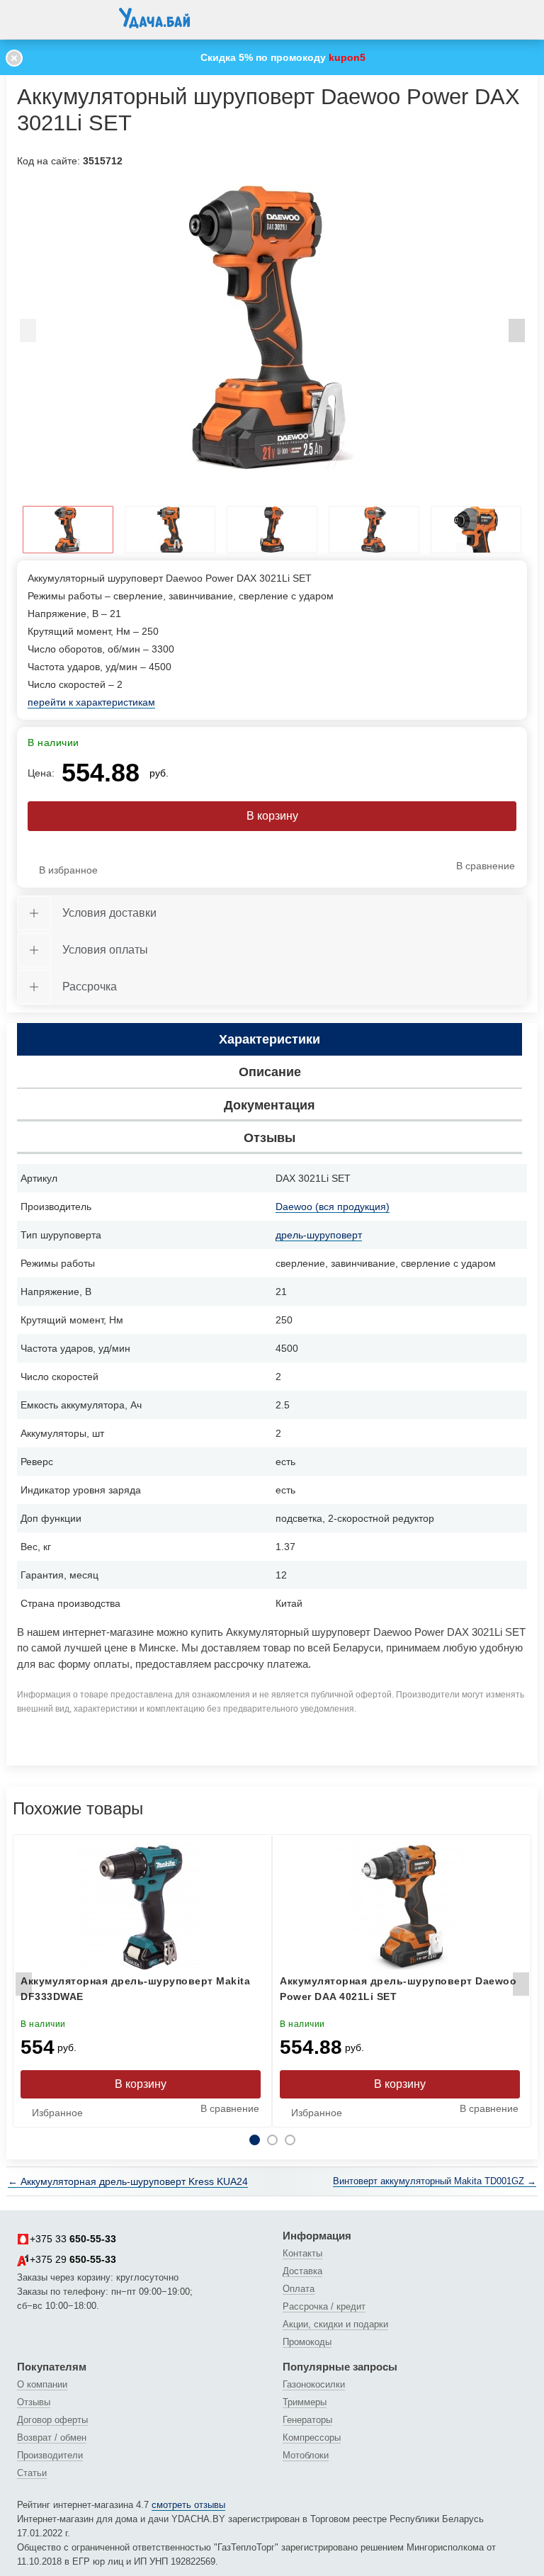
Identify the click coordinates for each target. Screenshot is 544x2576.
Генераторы (307, 2420)
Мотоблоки (306, 2455)
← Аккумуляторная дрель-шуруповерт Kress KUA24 (128, 2181)
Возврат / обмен (52, 2437)
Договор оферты (52, 2420)
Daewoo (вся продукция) (333, 1207)
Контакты (302, 2253)
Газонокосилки (314, 2384)
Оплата (299, 2289)
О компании (42, 2384)
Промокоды (307, 2342)
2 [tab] (272, 2140)
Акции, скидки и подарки (335, 2324)
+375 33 (73, 2239)
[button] (31, 17)
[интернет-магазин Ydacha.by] (154, 23)
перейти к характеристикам (91, 702)
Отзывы (34, 2402)
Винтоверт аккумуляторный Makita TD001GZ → (435, 2181)
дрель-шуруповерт (319, 1235)
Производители (50, 2455)
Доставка (302, 2271)
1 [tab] (255, 2140)
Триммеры (305, 2402)
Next (516, 334)
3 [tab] (290, 2140)
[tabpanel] (272, 327)
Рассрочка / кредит (324, 2306)
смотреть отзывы (188, 2505)
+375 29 (73, 2259)
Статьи (32, 2473)
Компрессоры (312, 2437)
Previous (28, 334)
